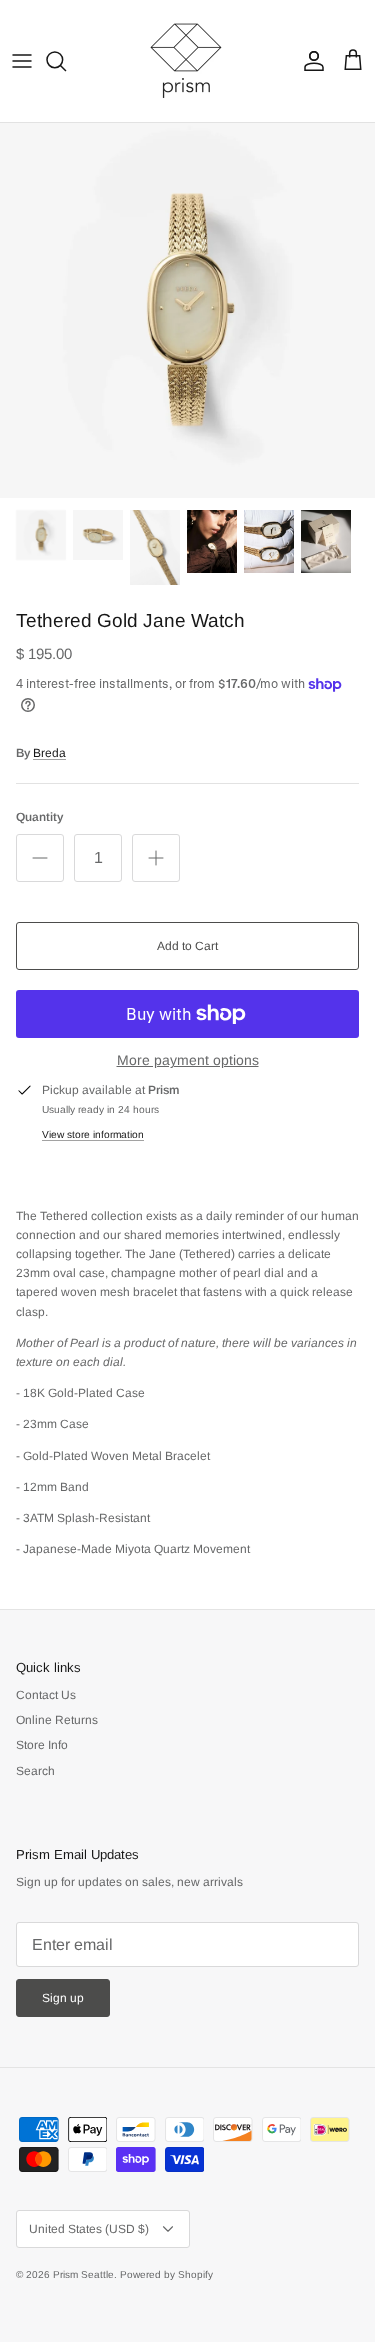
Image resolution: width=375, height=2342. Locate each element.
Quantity (39, 817)
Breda (49, 753)
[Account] (309, 61)
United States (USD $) (89, 2229)
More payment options (188, 1060)
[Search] (66, 61)
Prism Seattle (83, 2274)
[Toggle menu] (22, 61)
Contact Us (46, 1695)
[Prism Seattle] (188, 61)
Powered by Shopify (166, 2274)
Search (35, 1771)
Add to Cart (187, 946)
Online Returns (57, 1720)
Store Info (42, 1745)
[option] (187, 310)
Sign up (63, 1998)
